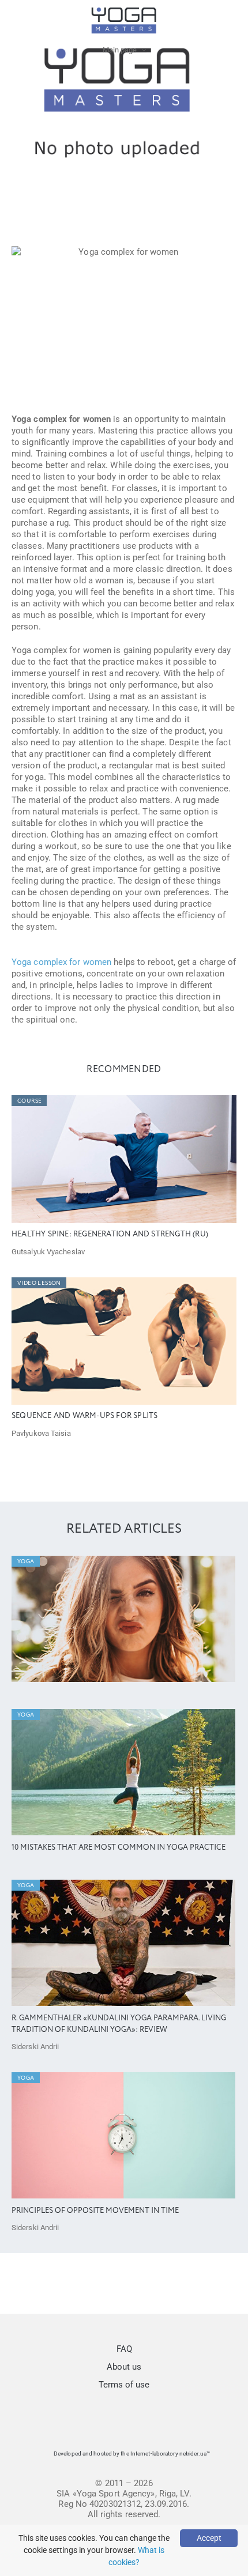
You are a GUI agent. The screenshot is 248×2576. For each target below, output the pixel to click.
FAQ (124, 2349)
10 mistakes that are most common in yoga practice (119, 1848)
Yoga (26, 1562)
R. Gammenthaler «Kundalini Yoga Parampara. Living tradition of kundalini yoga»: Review (119, 2024)
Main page (120, 50)
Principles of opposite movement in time (95, 2211)
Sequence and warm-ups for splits (84, 1416)
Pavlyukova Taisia (41, 1433)
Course (29, 1101)
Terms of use (124, 2385)
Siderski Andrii (35, 2047)
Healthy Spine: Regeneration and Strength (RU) (110, 1234)
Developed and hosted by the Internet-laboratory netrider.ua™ (132, 2454)
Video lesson (39, 1283)
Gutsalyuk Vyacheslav (48, 1252)
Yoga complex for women (61, 962)
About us (124, 2367)
